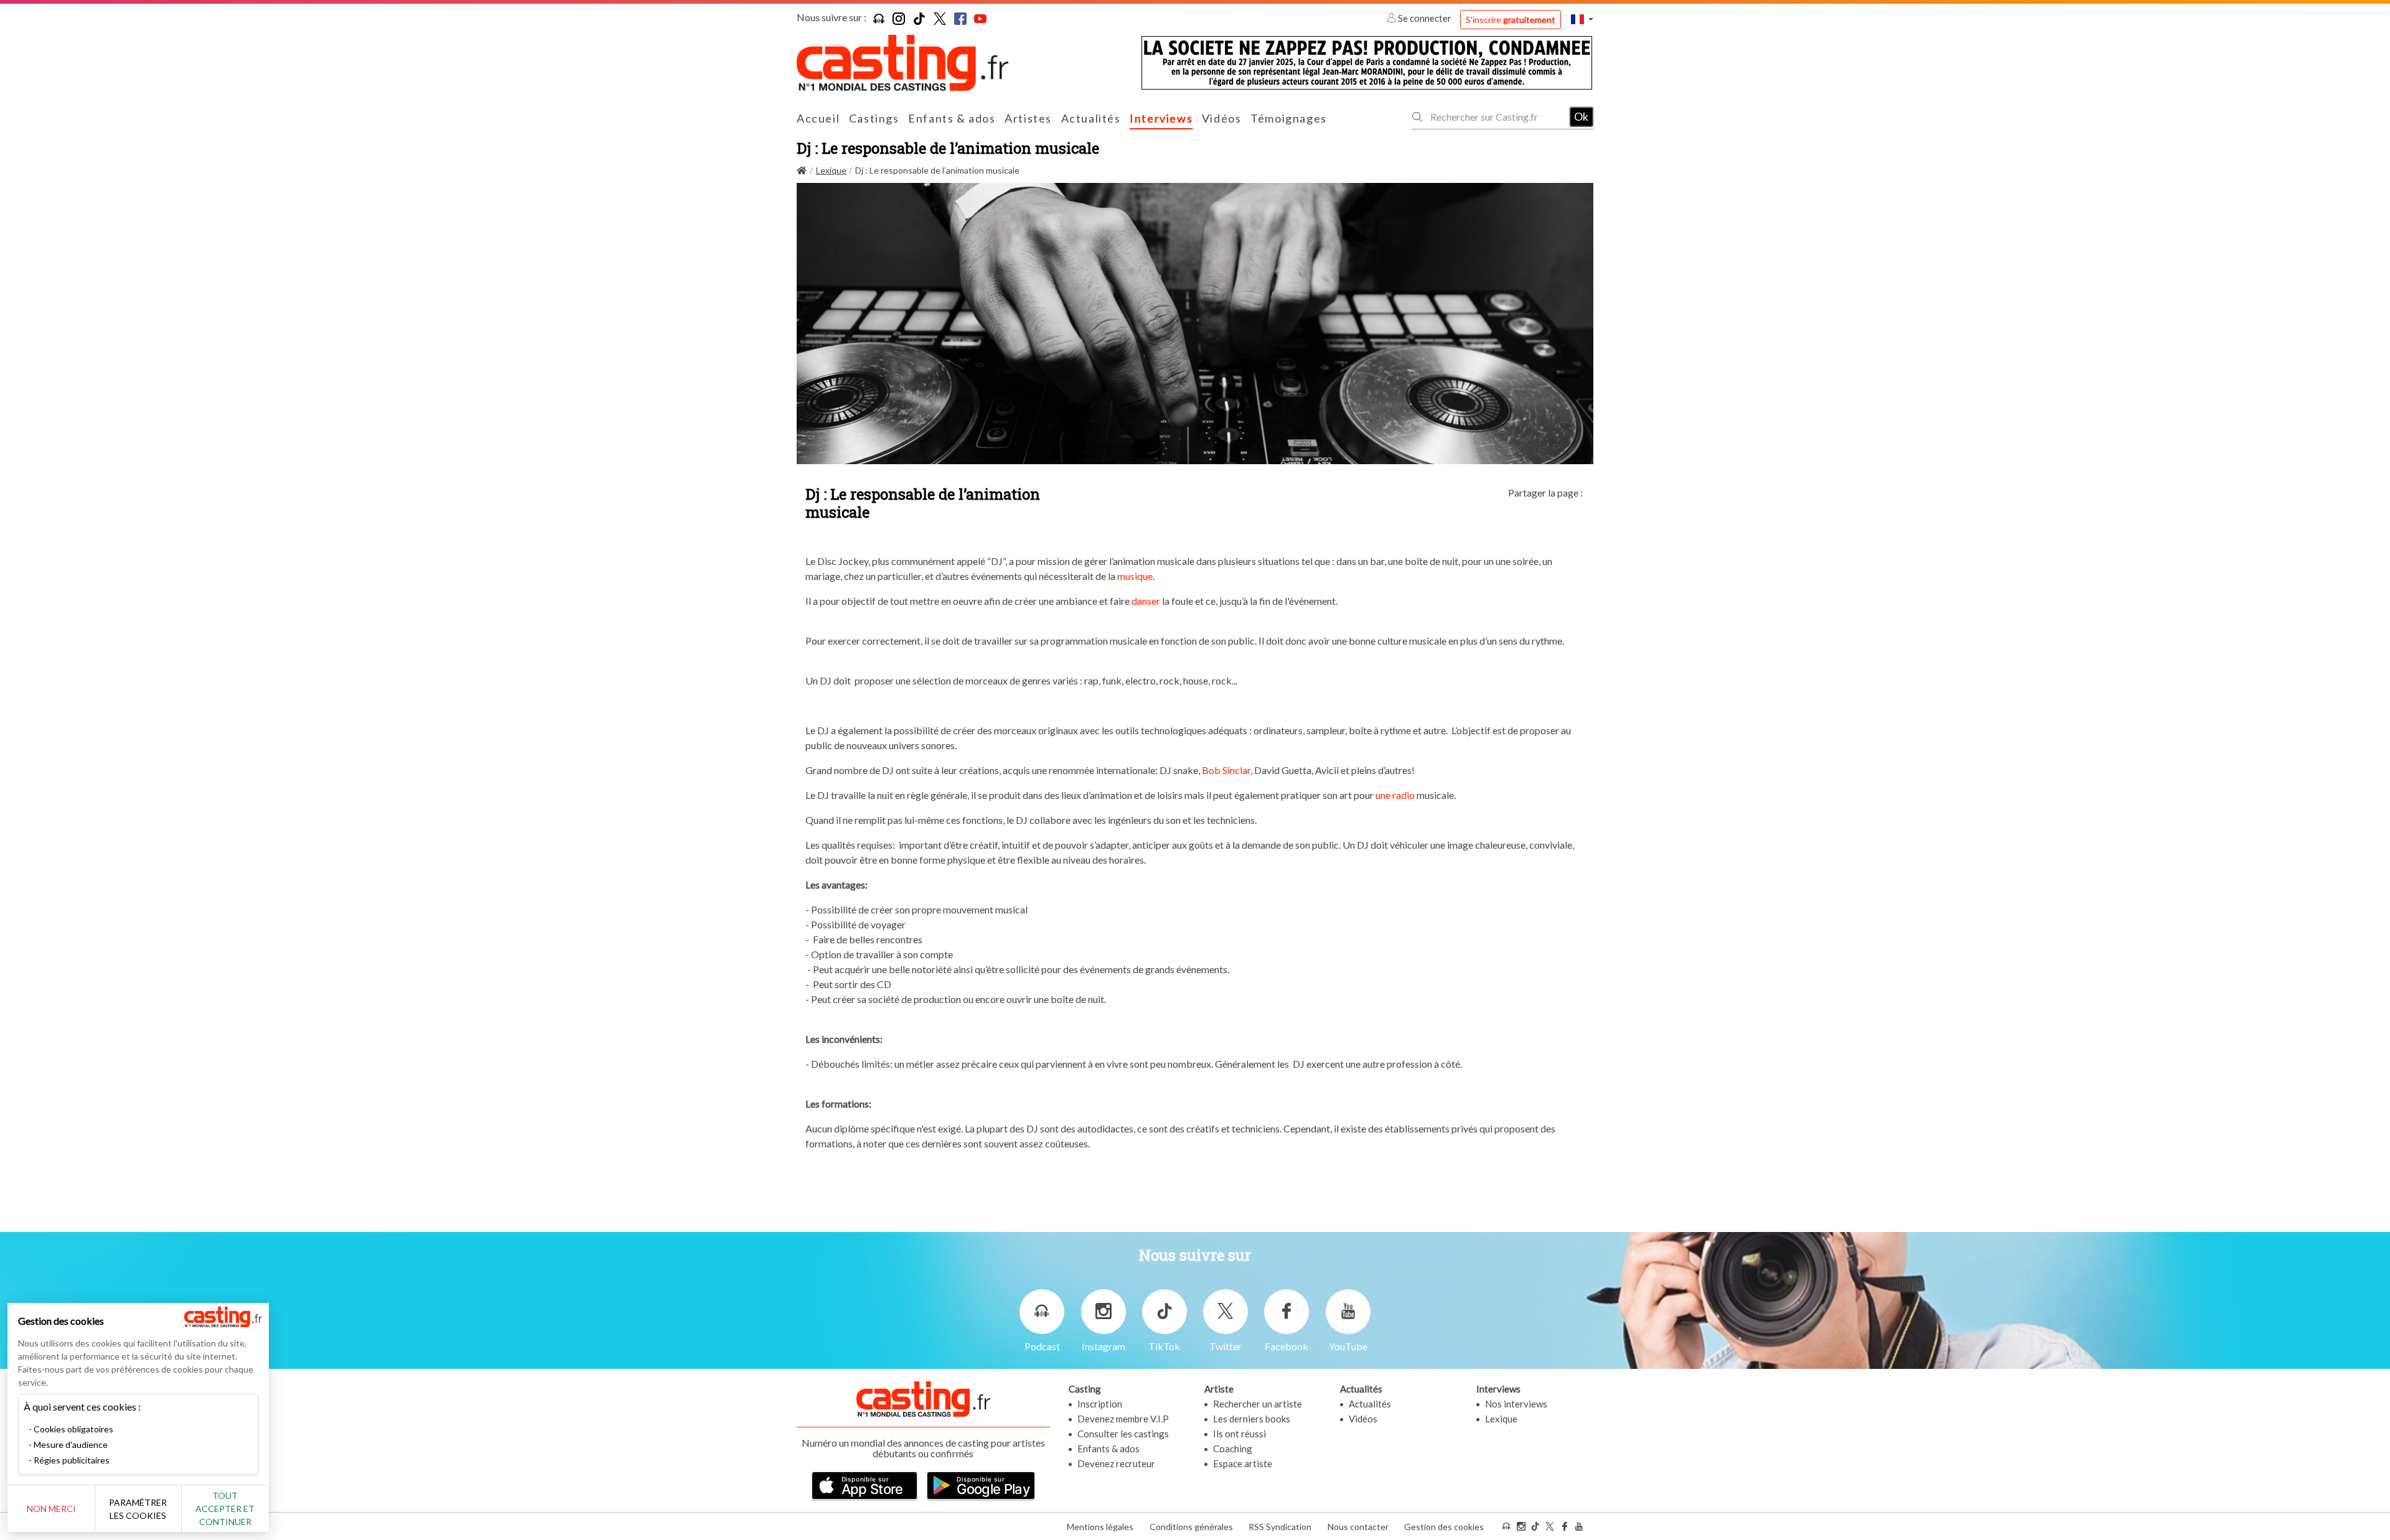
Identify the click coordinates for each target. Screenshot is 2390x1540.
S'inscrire (1511, 20)
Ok (1581, 116)
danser (1146, 601)
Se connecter (1425, 18)
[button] (1582, 19)
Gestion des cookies (1444, 1527)
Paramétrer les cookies (138, 1509)
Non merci (51, 1509)
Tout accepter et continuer (225, 1509)
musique (1134, 576)
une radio (1395, 795)
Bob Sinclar (1226, 770)
